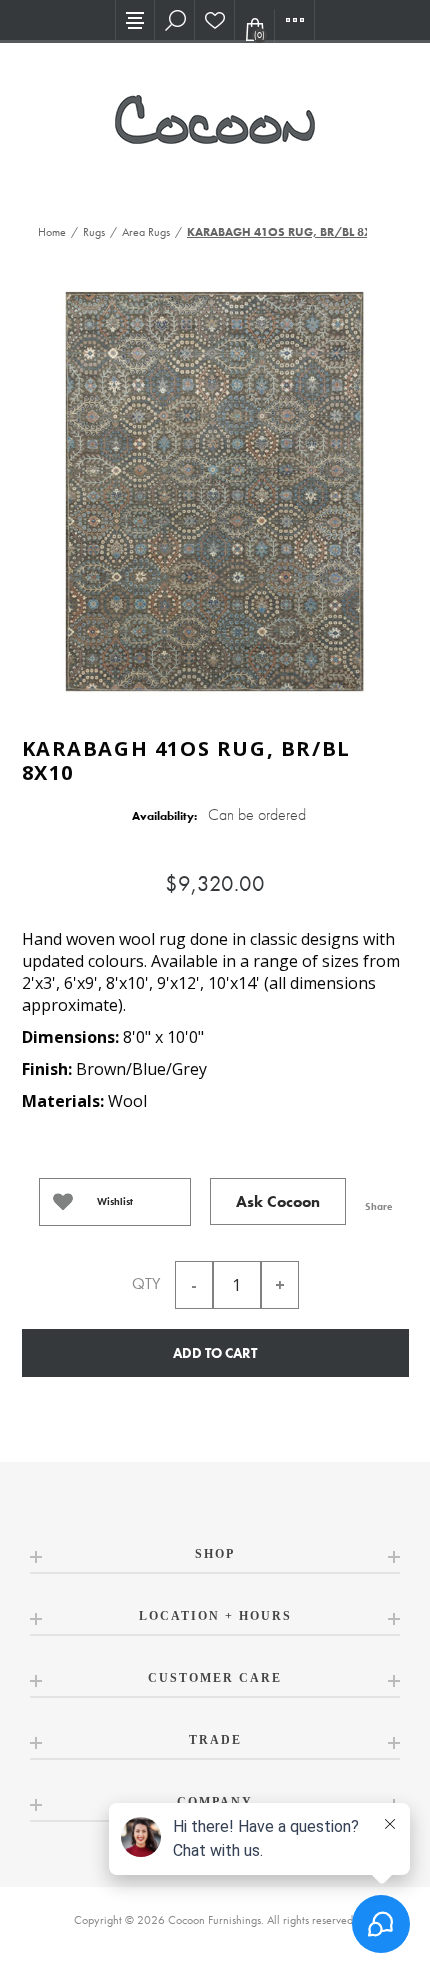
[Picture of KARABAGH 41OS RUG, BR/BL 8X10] (215, 489)
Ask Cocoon (278, 1201)
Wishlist (115, 1201)
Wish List (215, 20)
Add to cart (215, 1353)
